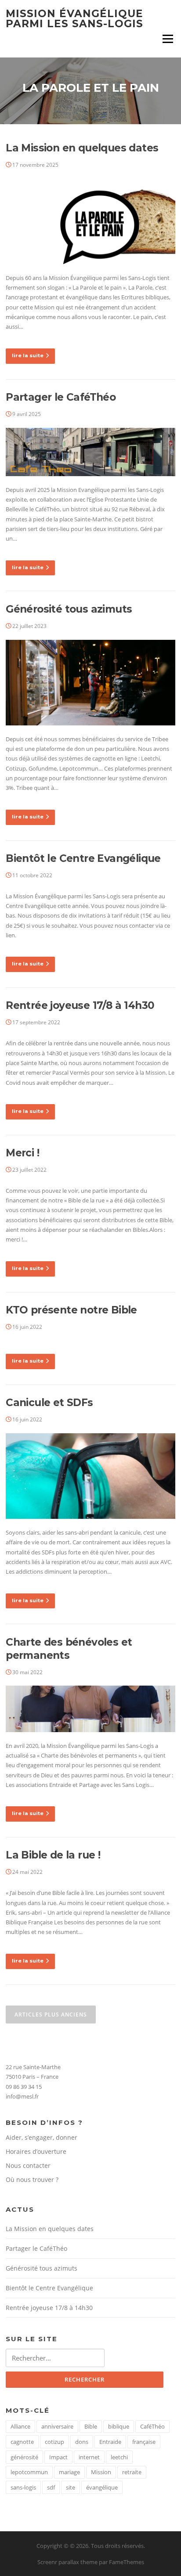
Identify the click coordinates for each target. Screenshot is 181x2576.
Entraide (110, 2442)
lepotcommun (29, 2472)
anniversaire (57, 2426)
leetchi (119, 2457)
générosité (24, 2457)
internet (89, 2457)
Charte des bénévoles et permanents (69, 1649)
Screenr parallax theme (67, 2562)
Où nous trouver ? (32, 2180)
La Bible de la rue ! (53, 1855)
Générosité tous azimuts (69, 609)
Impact (58, 2457)
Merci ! (22, 1153)
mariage (69, 2472)
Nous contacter (28, 2165)
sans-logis (23, 2487)
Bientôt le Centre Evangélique (83, 858)
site (71, 2487)
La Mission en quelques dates (82, 148)
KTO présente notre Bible (71, 1310)
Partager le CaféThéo (61, 397)
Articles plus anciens (51, 2015)
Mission (101, 2472)
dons (82, 2442)
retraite (132, 2472)
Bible (91, 2426)
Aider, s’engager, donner (42, 2137)
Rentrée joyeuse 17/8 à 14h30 (80, 1005)
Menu (168, 39)
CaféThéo (152, 2426)
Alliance (20, 2426)
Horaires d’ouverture (36, 2151)
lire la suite (28, 355)
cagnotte (22, 2442)
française (144, 2442)
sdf (51, 2487)
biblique (119, 2426)
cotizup (54, 2442)
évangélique (102, 2487)
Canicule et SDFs (49, 1403)
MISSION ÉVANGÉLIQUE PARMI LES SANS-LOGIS (74, 19)
